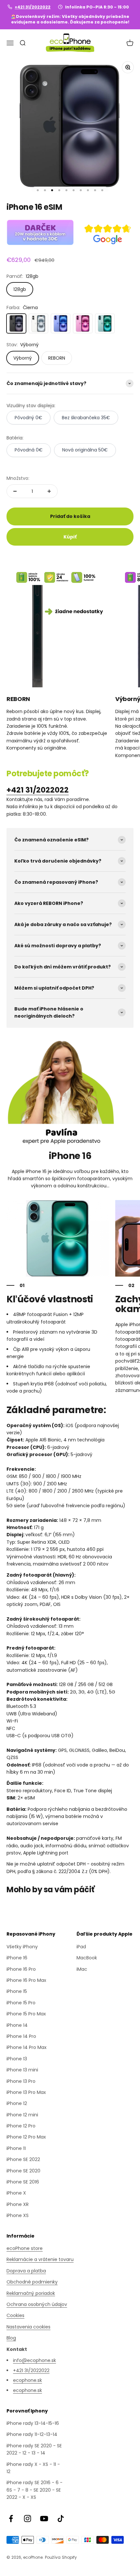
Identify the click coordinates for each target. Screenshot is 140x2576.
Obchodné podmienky (32, 2282)
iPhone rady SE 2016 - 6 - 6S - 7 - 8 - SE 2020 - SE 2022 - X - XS (35, 2490)
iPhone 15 (17, 1991)
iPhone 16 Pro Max (26, 1980)
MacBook (87, 1958)
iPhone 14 (17, 2025)
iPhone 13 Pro (21, 2081)
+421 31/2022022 (33, 7)
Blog (11, 2338)
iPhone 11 (16, 2148)
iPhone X (16, 2193)
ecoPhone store (25, 2248)
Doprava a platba (26, 2271)
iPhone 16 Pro (21, 1969)
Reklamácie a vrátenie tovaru (40, 2259)
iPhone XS (18, 2215)
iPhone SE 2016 (23, 2182)
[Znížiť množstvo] (15, 491)
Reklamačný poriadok (31, 2293)
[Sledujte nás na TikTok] (61, 2519)
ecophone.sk (28, 2380)
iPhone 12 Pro (21, 2126)
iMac (82, 1969)
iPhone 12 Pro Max (26, 2137)
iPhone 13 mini (22, 2070)
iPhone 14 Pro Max (27, 2047)
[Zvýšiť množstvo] (49, 491)
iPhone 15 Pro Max (26, 2014)
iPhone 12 (17, 2103)
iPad (81, 1947)
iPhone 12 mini (22, 2115)
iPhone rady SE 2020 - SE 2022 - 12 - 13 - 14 (34, 2449)
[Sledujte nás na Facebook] (11, 2519)
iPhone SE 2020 (23, 2171)
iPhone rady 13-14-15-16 (33, 2423)
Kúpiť (70, 537)
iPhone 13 (17, 2059)
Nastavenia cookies (28, 2327)
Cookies (15, 2315)
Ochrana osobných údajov (37, 2304)
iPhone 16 (17, 1958)
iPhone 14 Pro (21, 2036)
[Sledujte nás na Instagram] (28, 2519)
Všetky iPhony (22, 1947)
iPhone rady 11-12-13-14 (32, 2434)
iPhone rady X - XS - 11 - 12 (33, 2468)
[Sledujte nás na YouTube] (44, 2519)
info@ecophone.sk (35, 2360)
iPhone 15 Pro (21, 2003)
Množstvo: (18, 478)
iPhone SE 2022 (23, 2159)
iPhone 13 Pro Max (26, 2092)
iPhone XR (18, 2204)
